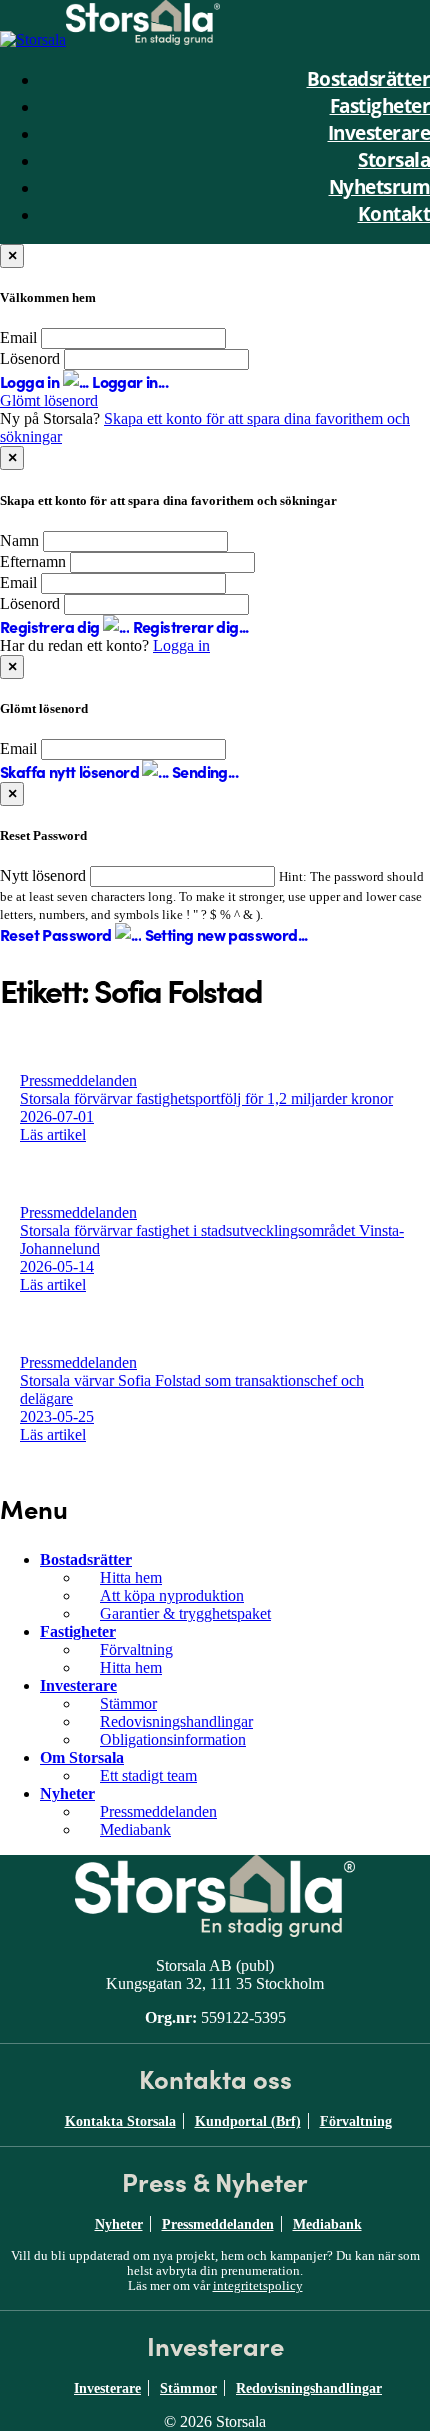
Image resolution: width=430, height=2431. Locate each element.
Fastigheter (78, 1631)
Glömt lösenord (49, 400)
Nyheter (67, 1793)
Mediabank (135, 1829)
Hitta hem (131, 1577)
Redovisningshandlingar (176, 1721)
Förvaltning (136, 1649)
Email (18, 337)
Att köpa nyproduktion (172, 1595)
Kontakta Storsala (120, 2121)
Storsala (394, 159)
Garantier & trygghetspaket (185, 1613)
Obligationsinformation (173, 1739)
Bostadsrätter (86, 1559)
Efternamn (33, 561)
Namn (19, 540)
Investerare (78, 1685)
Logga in (181, 645)
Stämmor (128, 1703)
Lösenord (30, 358)
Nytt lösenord (43, 875)
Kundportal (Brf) (248, 2121)
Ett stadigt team (148, 1775)
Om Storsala (82, 1757)
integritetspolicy (258, 2286)
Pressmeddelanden (158, 1811)
